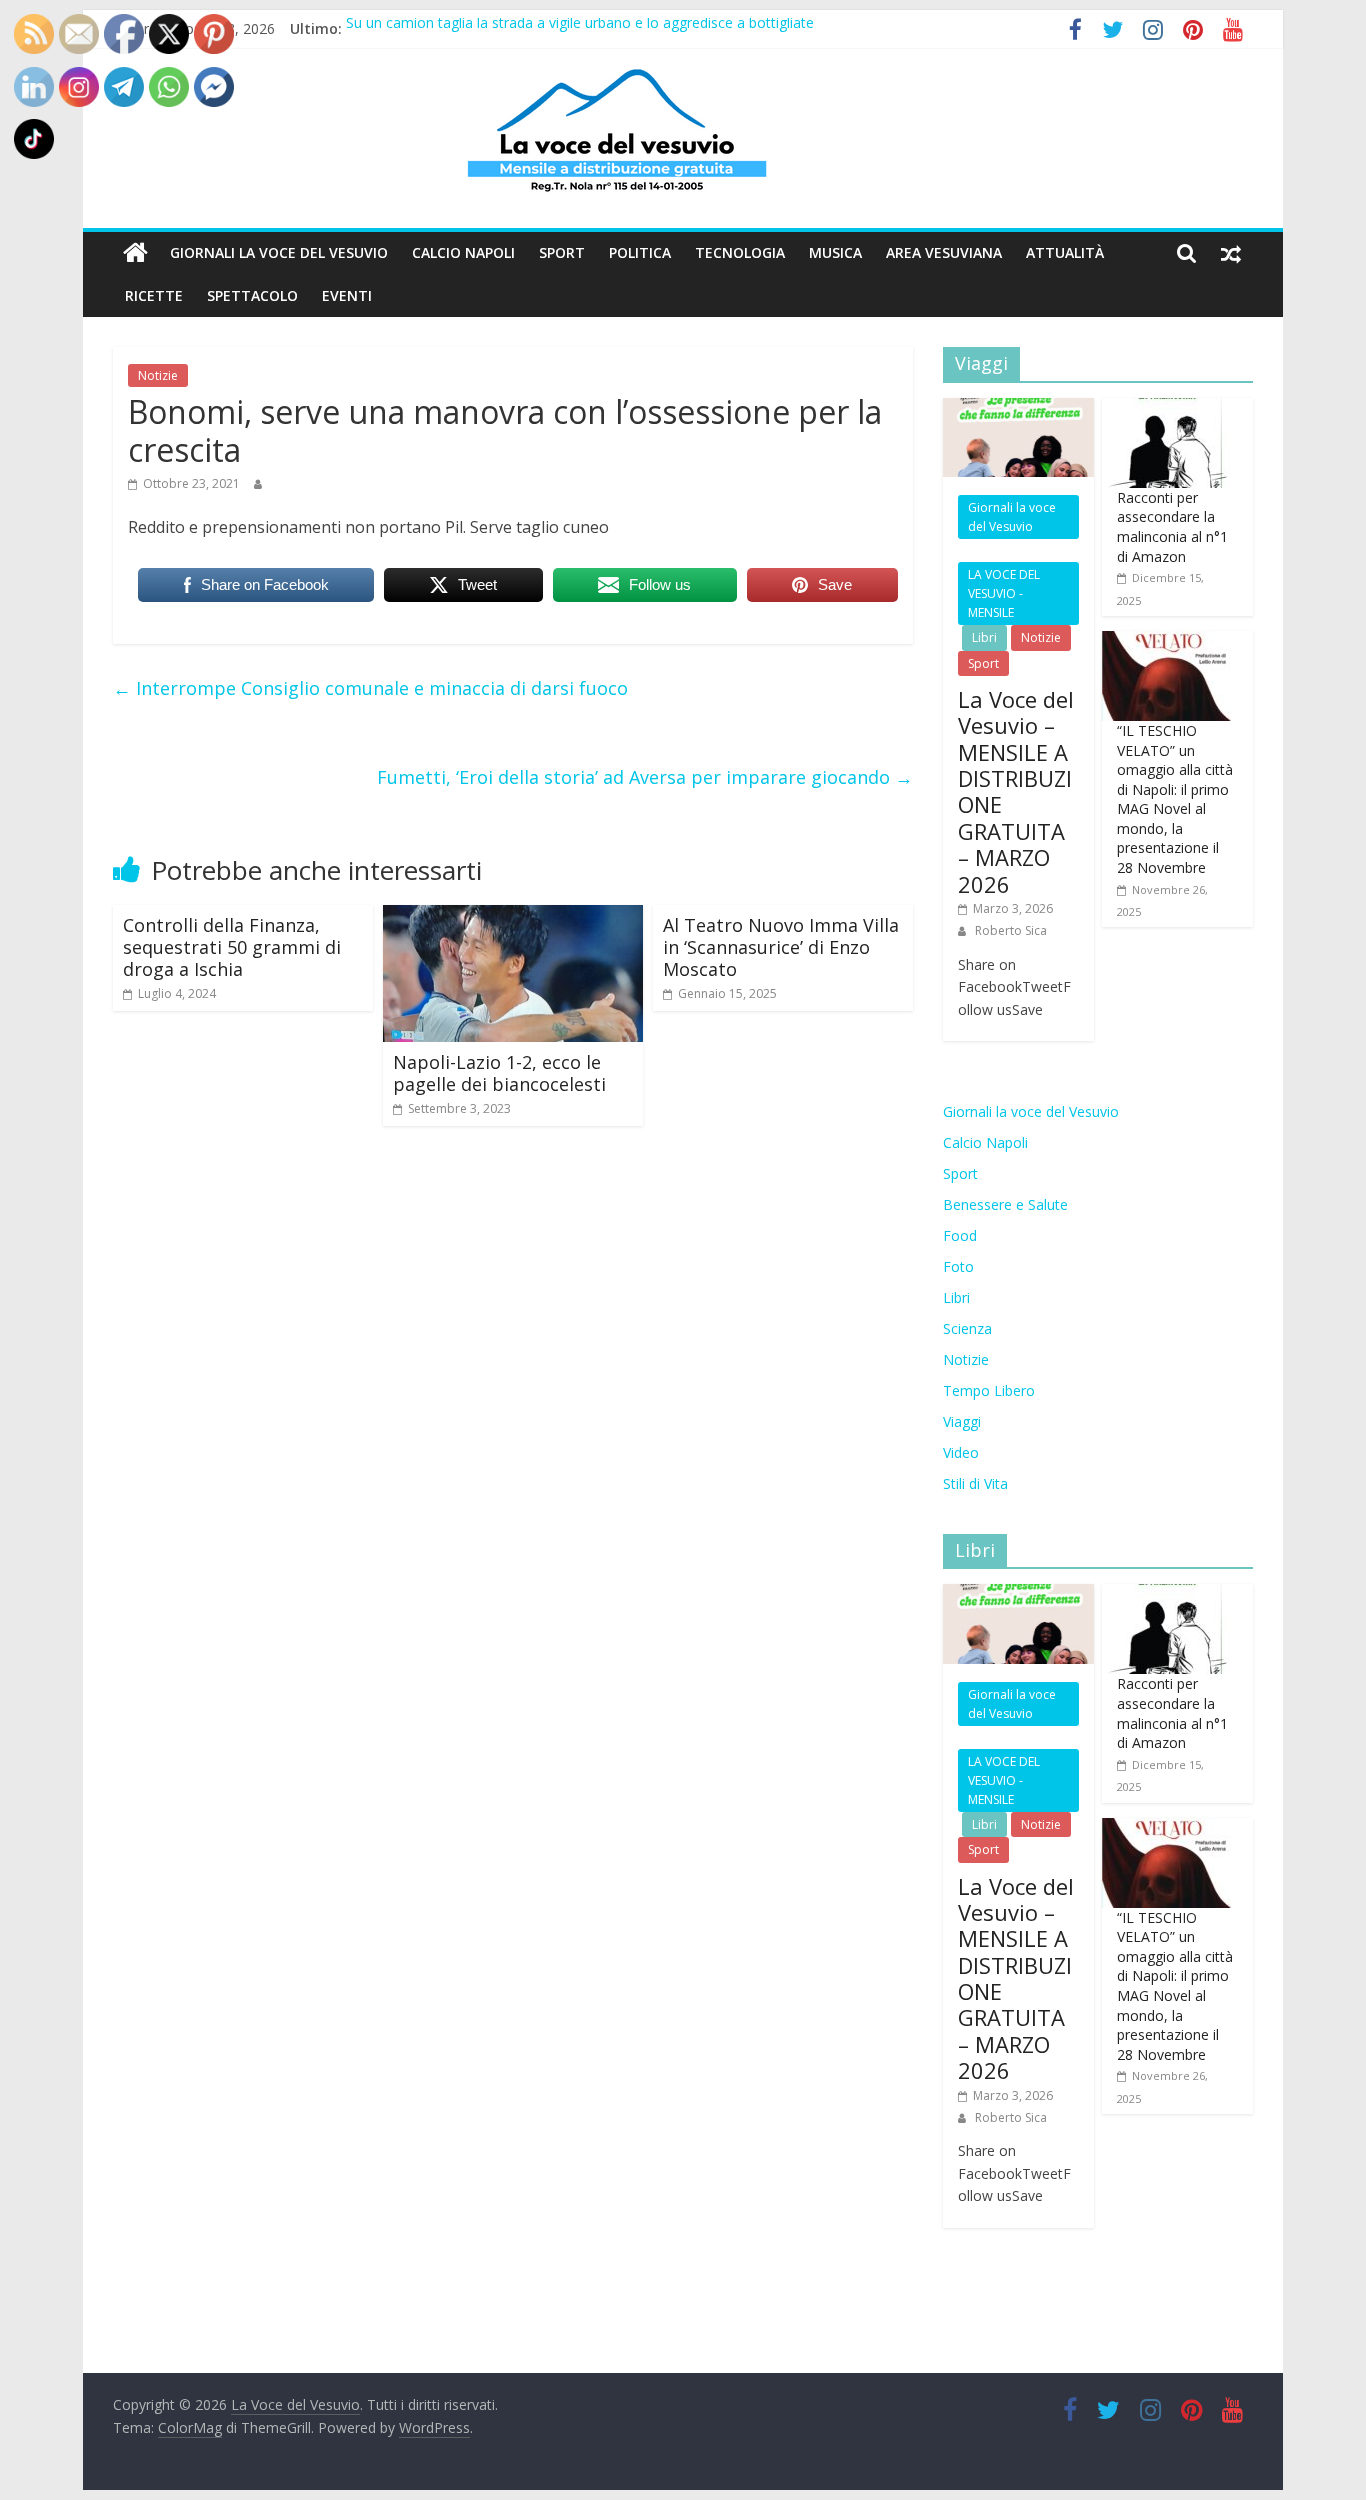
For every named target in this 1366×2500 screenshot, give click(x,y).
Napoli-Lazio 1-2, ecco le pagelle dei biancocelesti (499, 1073)
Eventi (347, 295)
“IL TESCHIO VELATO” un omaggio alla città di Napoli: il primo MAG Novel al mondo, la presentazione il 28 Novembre (1175, 799)
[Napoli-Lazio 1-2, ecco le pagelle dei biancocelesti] (513, 917)
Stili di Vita (975, 1483)
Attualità (1065, 252)
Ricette (154, 295)
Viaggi (962, 1421)
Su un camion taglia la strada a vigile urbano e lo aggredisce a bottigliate (580, 28)
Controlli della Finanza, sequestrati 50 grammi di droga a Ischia (232, 946)
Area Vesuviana (944, 252)
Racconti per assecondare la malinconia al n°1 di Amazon (1172, 527)
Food (960, 1235)
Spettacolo (252, 295)
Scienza (967, 1328)
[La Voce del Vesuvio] (135, 253)
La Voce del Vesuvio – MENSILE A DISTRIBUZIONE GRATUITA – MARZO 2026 (1016, 791)
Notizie (158, 375)
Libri (984, 637)
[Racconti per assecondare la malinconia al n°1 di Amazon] (1167, 408)
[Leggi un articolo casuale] (1231, 253)
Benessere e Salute (1005, 1204)
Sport (562, 252)
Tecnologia (740, 252)
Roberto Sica (1011, 930)
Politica (640, 252)
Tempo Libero (989, 1390)
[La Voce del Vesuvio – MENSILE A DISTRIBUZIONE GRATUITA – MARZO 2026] (1018, 408)
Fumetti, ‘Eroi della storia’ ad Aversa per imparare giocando (645, 777)
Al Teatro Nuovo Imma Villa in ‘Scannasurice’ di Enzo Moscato (781, 946)
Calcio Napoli (463, 252)
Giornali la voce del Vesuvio (279, 252)
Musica (835, 252)
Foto (958, 1266)
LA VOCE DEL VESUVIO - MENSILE (1004, 593)
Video (961, 1452)
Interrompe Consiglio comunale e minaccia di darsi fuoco (370, 688)
